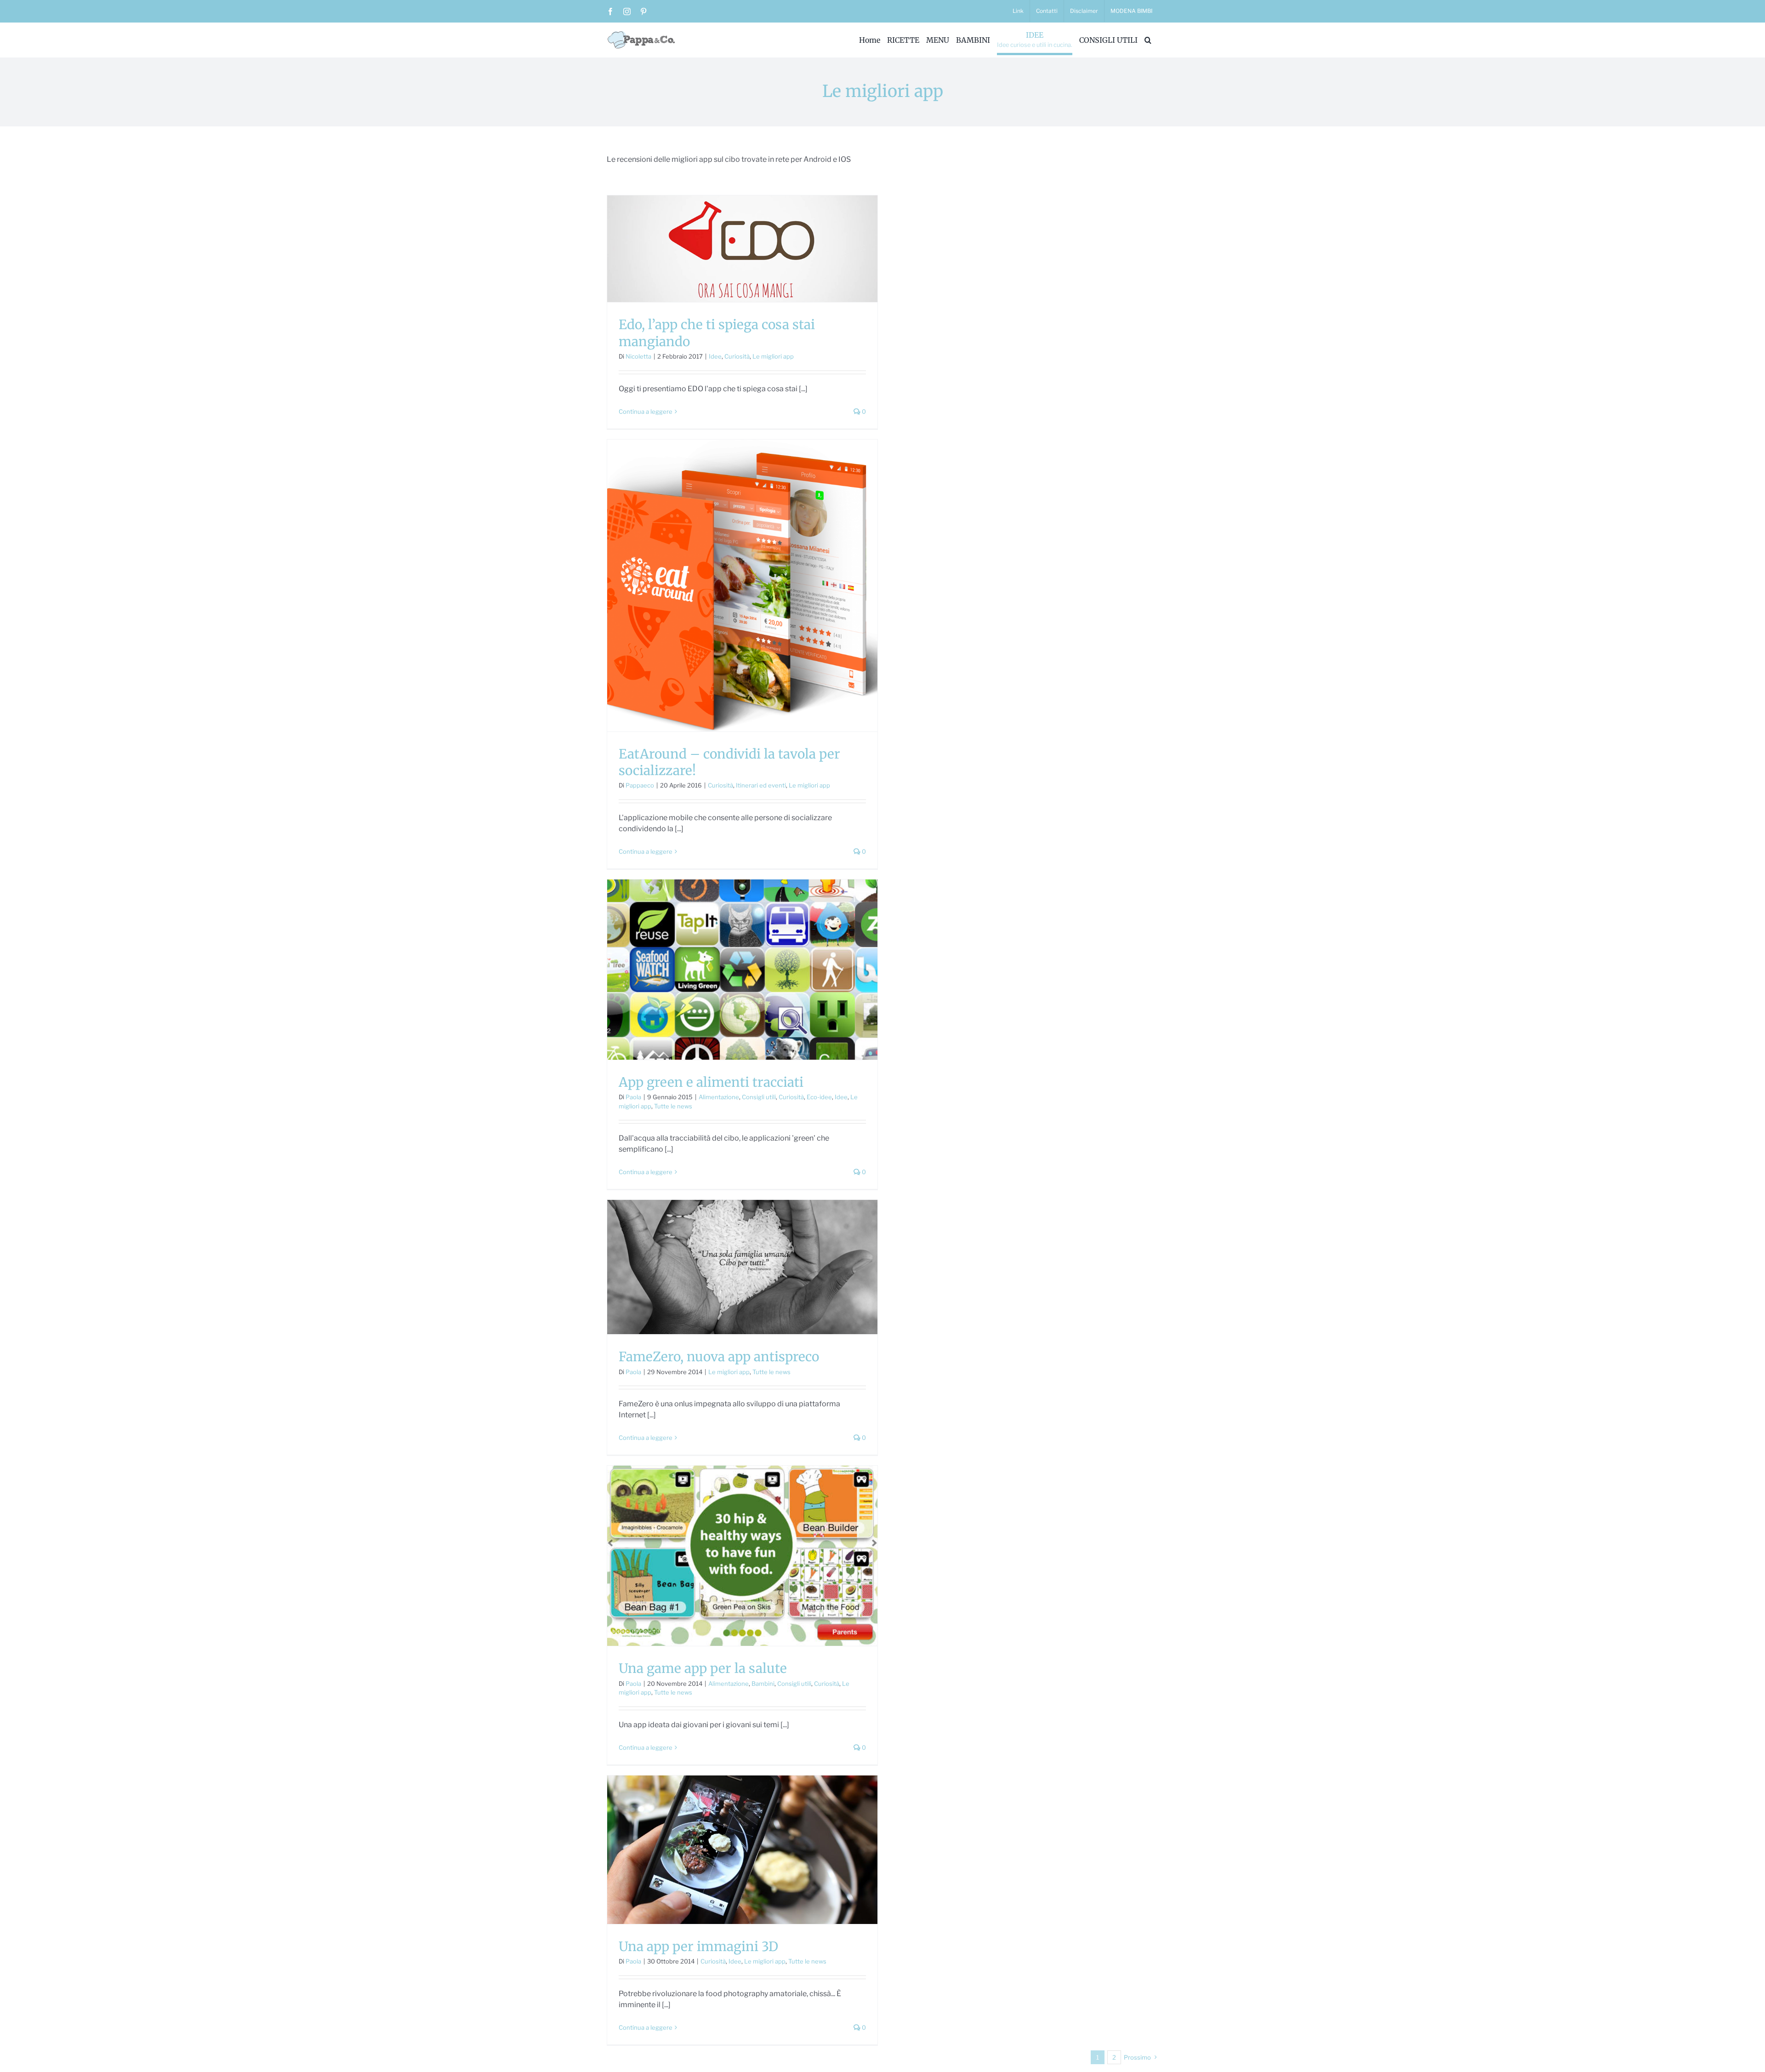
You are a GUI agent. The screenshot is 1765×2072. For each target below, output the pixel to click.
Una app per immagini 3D (698, 1946)
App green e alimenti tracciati (711, 1082)
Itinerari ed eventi (761, 785)
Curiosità (737, 356)
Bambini (763, 1684)
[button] (1148, 40)
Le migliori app (773, 356)
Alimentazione (719, 1097)
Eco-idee (819, 1097)
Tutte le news (673, 1106)
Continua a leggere (646, 411)
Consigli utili (759, 1097)
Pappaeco (640, 785)
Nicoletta (638, 356)
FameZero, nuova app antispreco (719, 1357)
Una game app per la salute (703, 1668)
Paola (633, 1097)
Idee (715, 356)
